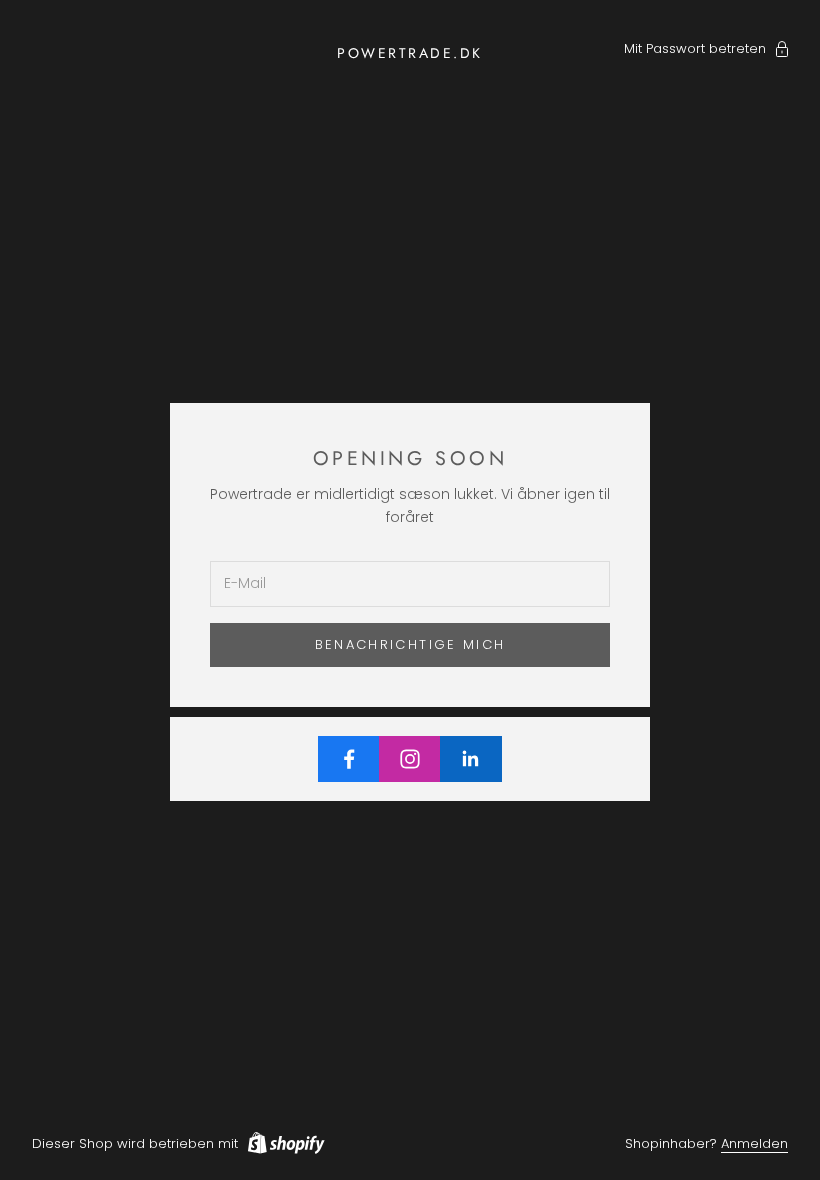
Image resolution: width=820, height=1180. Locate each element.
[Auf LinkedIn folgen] (471, 759)
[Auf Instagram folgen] (410, 759)
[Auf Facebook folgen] (349, 759)
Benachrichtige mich (410, 644)
